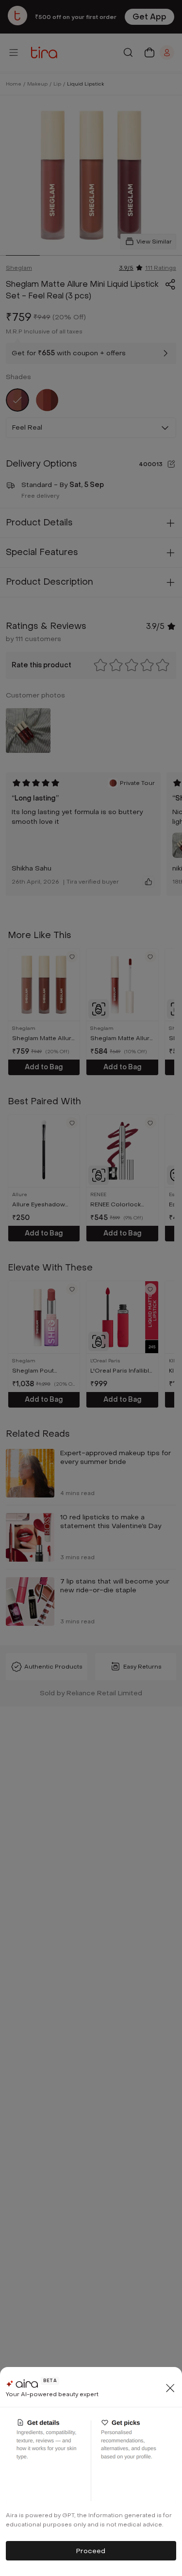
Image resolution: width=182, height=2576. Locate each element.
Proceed (91, 2551)
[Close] (170, 2388)
